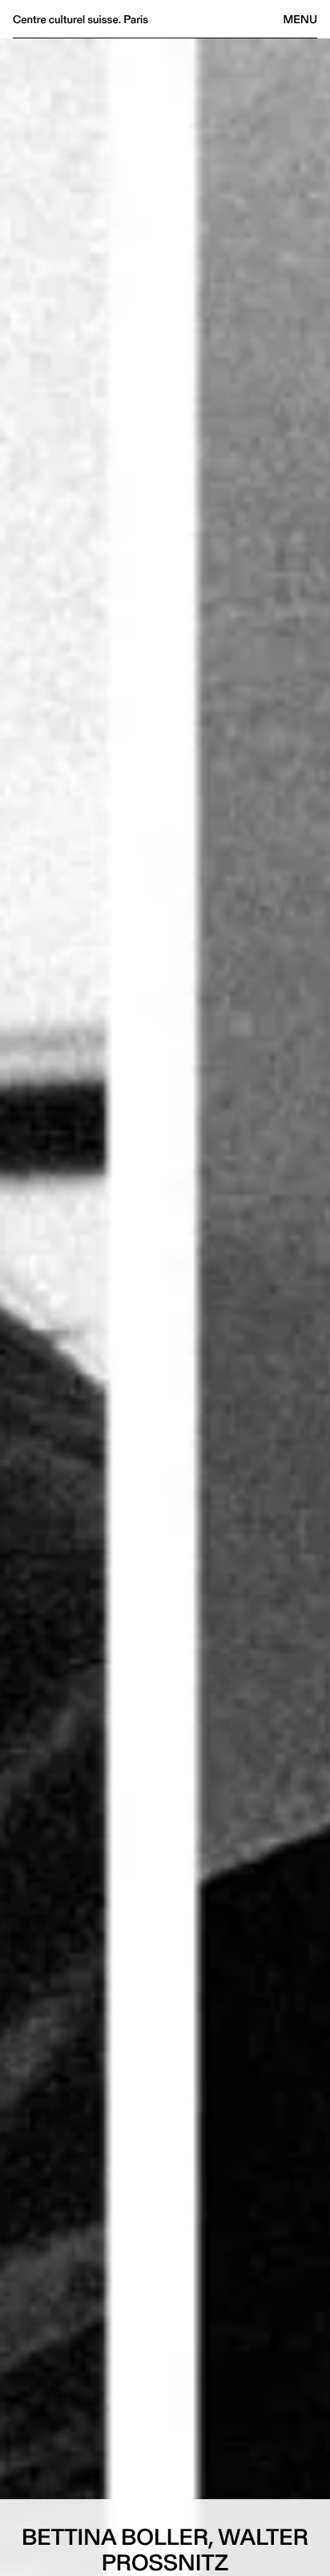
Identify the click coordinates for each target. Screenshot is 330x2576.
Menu (300, 19)
